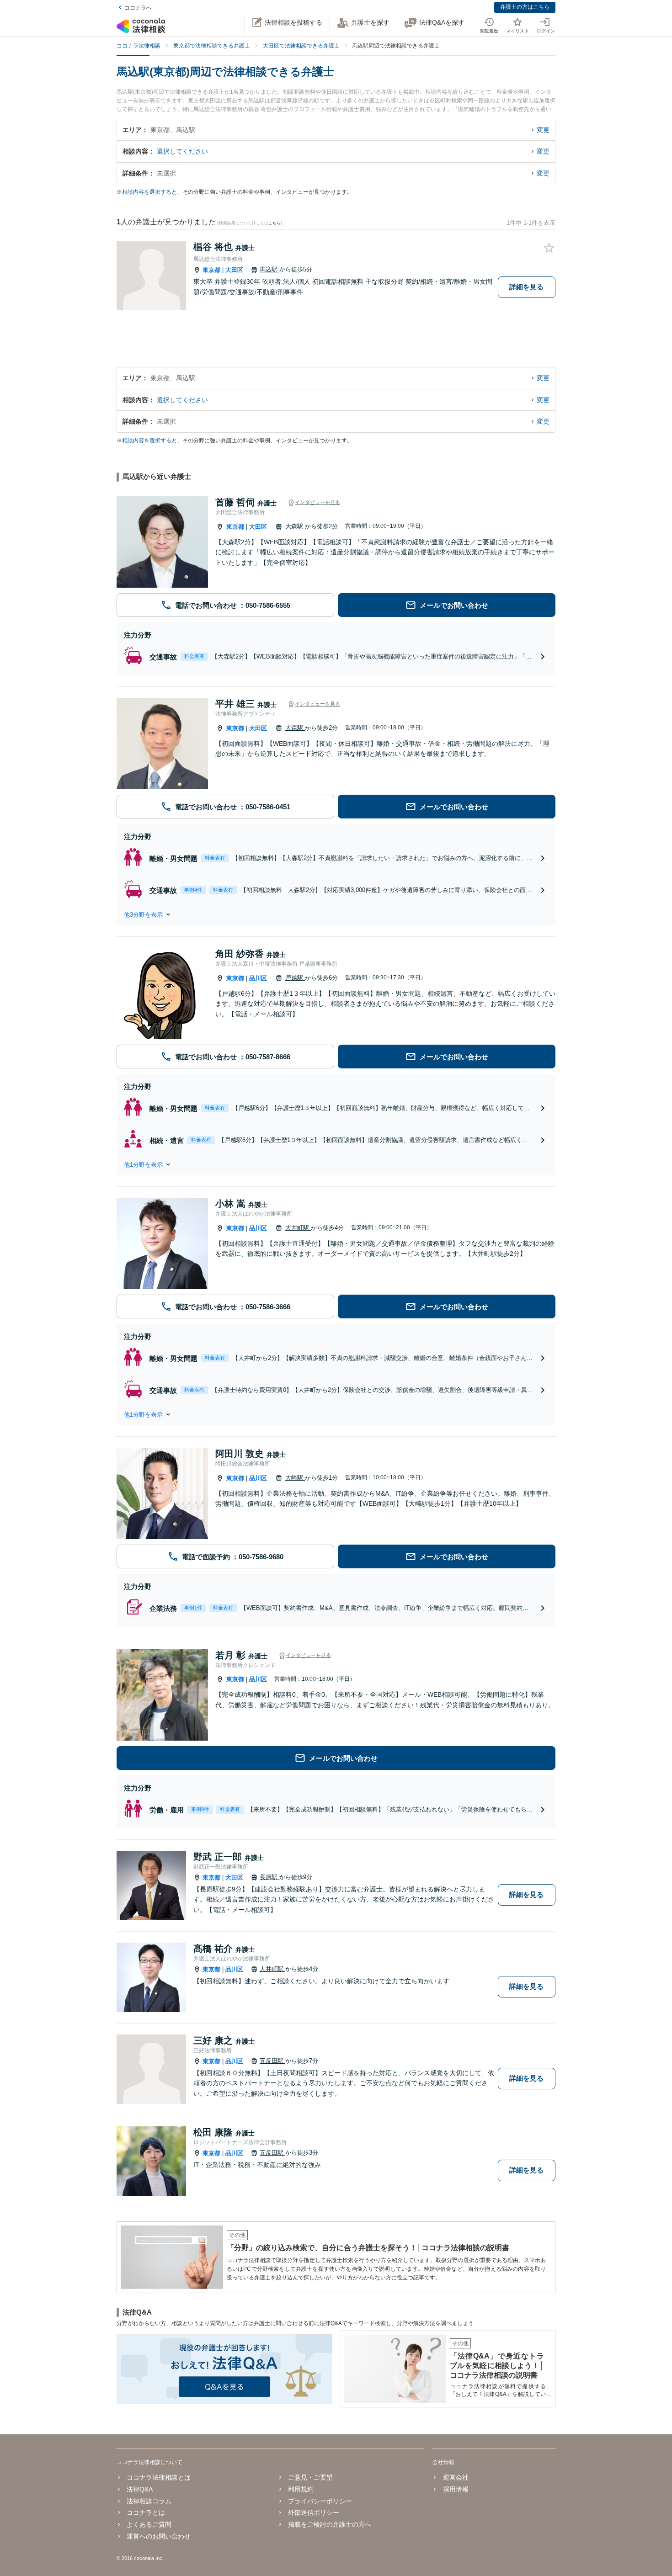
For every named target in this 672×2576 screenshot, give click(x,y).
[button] (336, 914)
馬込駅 (269, 269)
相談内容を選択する (147, 192)
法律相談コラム (149, 2501)
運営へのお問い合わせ (159, 2536)
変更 (543, 130)
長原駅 (269, 1877)
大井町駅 (298, 1228)
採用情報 (456, 2489)
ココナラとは (146, 2512)
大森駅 (295, 526)
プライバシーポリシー (320, 2501)
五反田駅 (272, 2061)
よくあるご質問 (149, 2524)
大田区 (234, 270)
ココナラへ (138, 8)
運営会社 (456, 2477)
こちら (275, 223)
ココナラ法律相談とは (159, 2477)
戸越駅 (295, 978)
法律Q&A (140, 2489)
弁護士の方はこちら (525, 7)
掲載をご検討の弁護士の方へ (330, 2524)
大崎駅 (295, 1478)
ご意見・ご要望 (310, 2477)
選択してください (182, 151)
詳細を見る (526, 287)
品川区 (258, 978)
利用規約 (301, 2489)
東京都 (211, 270)
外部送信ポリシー (314, 2512)
